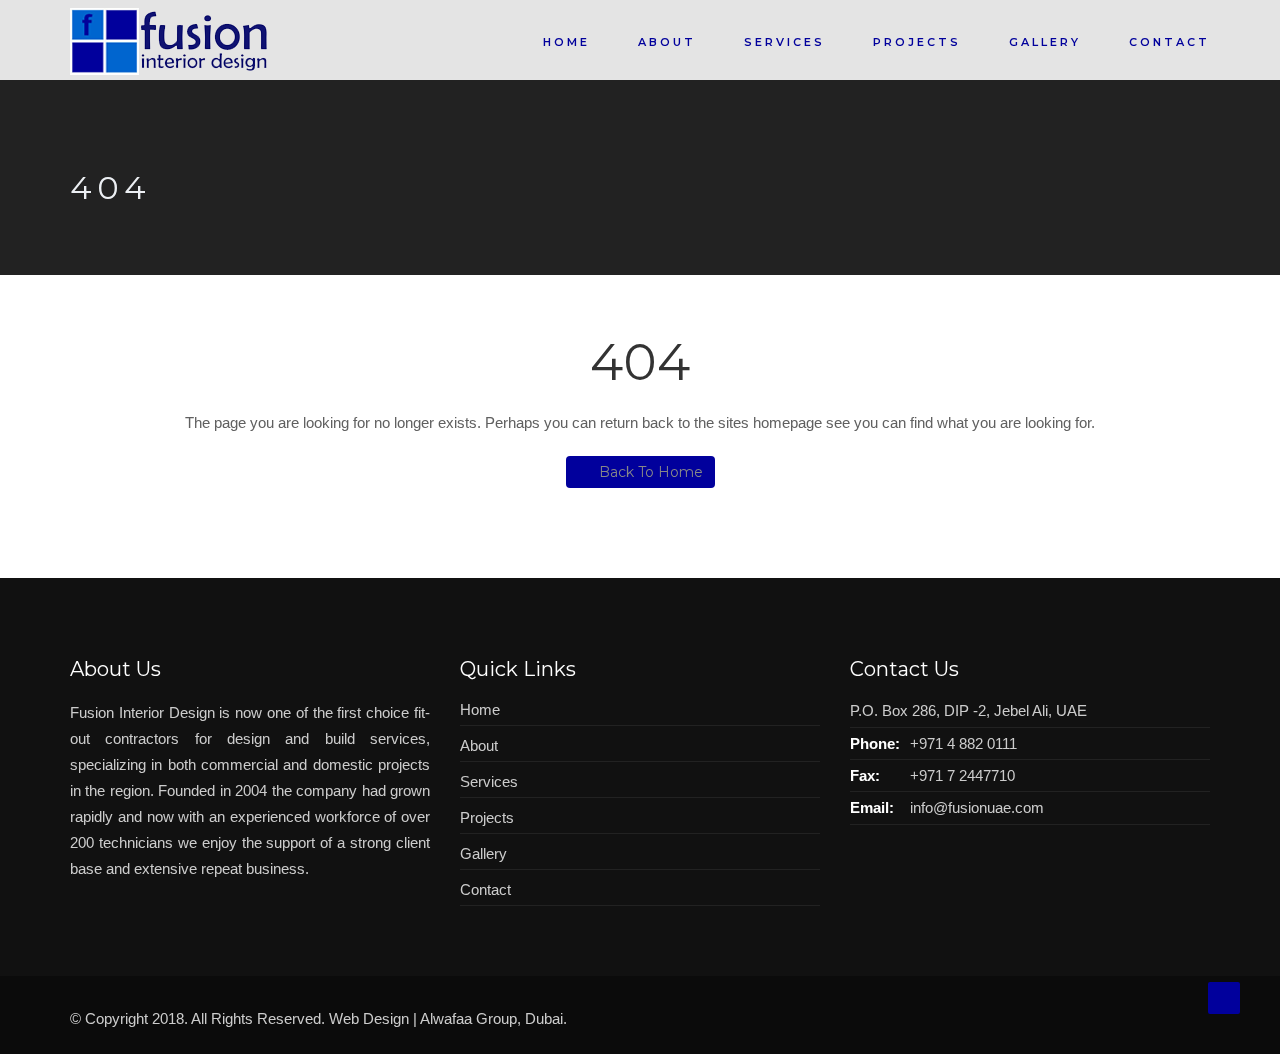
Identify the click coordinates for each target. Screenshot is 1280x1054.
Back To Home (651, 472)
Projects (917, 42)
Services (784, 42)
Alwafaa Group (468, 1018)
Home (566, 42)
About (667, 42)
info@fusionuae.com (977, 807)
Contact (1169, 42)
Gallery (1045, 42)
